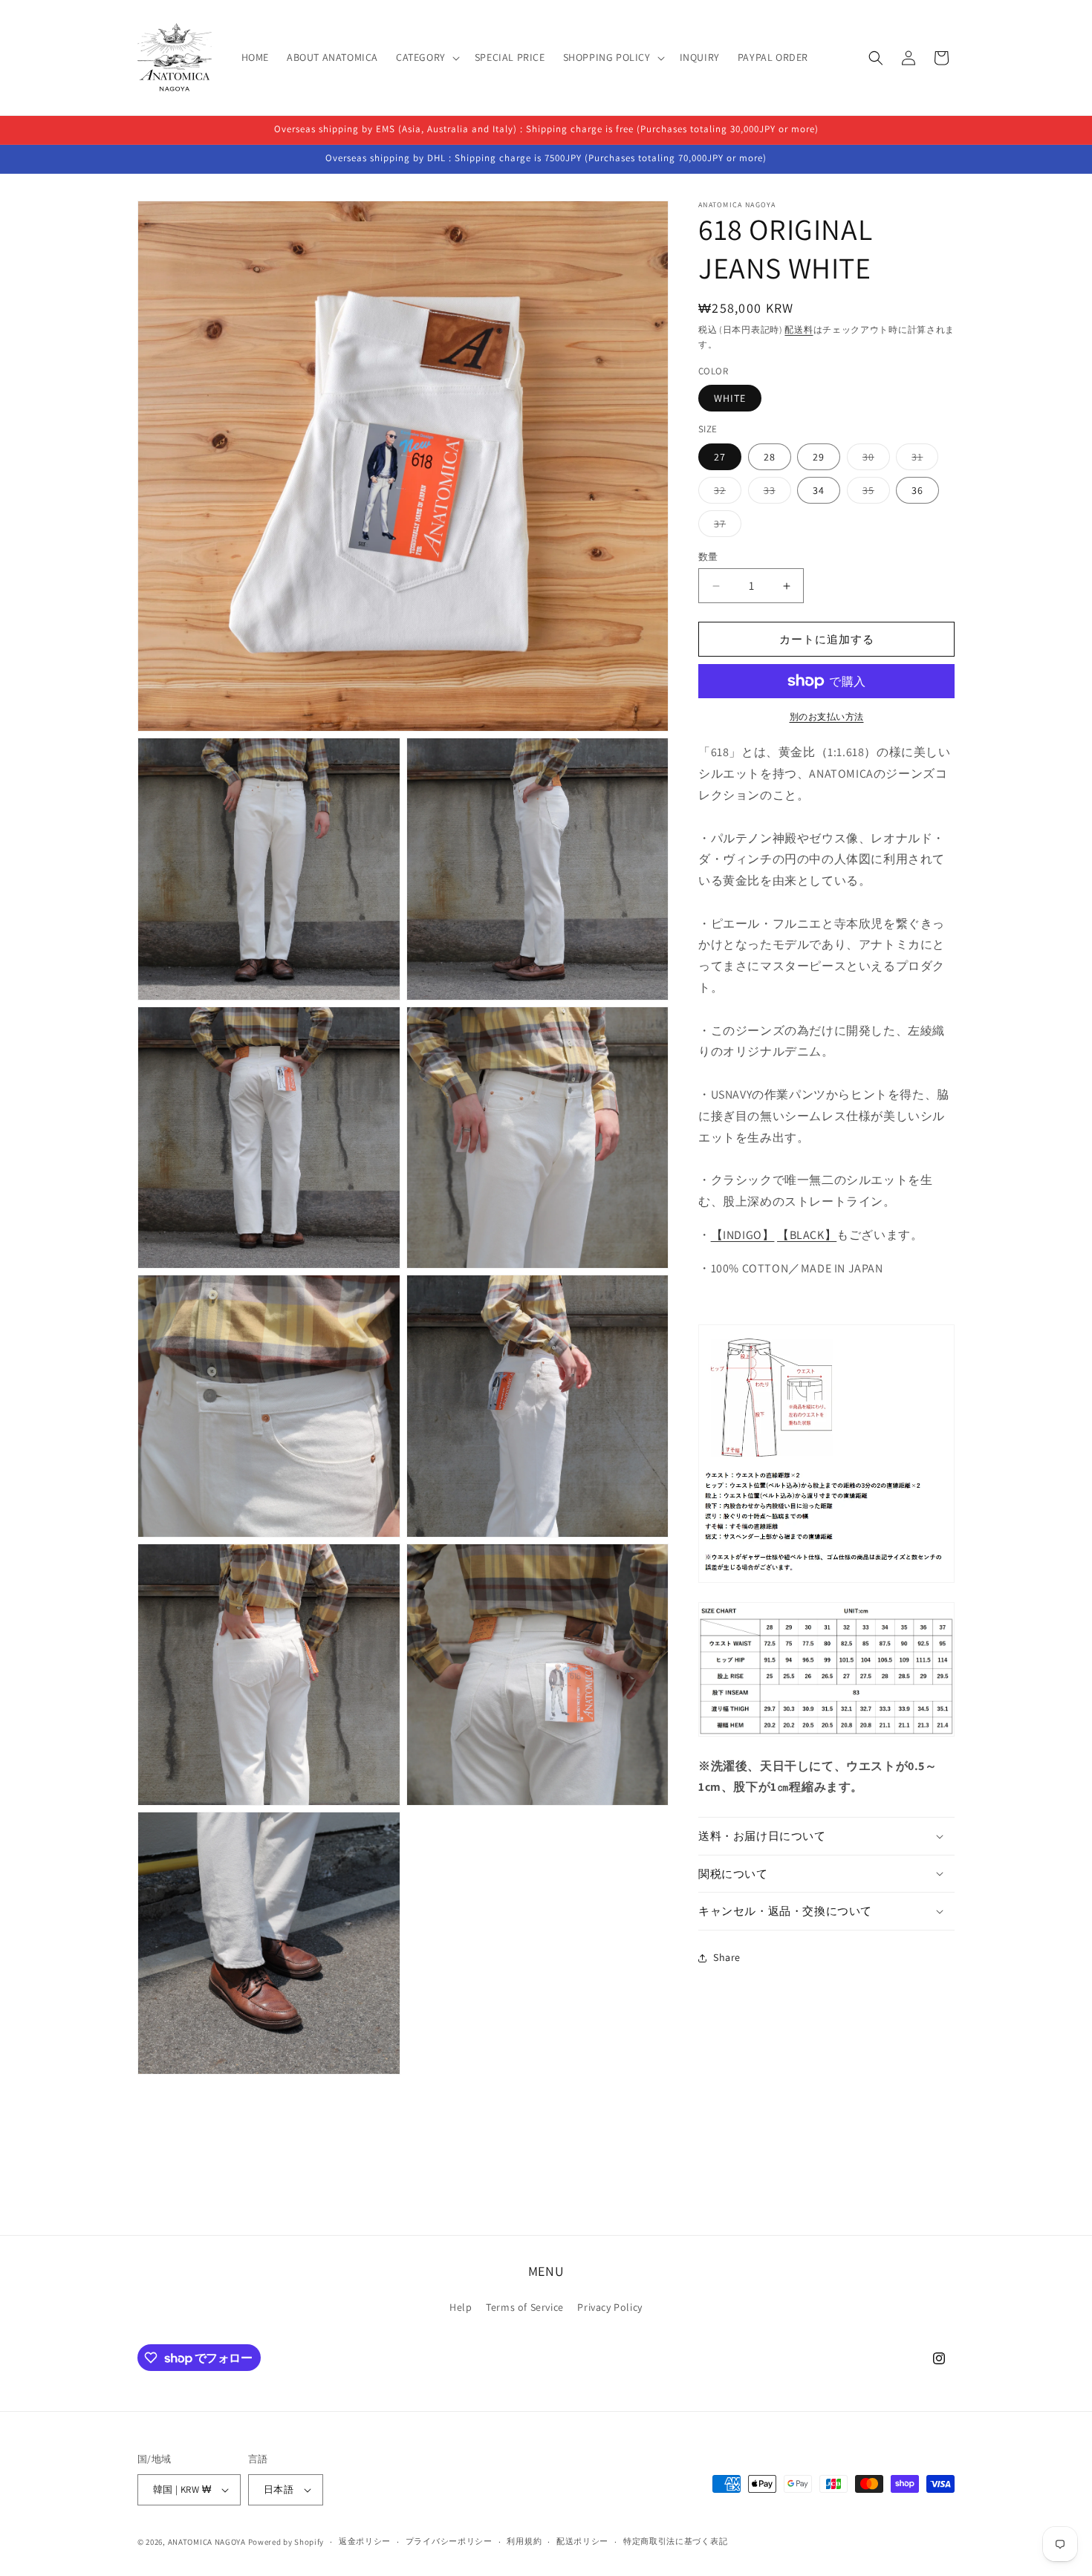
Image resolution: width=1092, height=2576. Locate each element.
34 (819, 490)
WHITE (730, 398)
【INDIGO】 (743, 1235)
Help (461, 2307)
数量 (708, 557)
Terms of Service (525, 2307)
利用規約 (524, 2541)
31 (922, 460)
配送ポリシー (582, 2541)
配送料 (799, 329)
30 (874, 460)
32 (725, 493)
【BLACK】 (807, 1235)
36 (917, 490)
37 (725, 527)
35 (874, 493)
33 (775, 493)
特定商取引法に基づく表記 (675, 2541)
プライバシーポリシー (449, 2541)
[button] (426, 57)
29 (819, 457)
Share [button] (727, 1957)
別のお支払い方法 (827, 716)
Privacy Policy (610, 2307)
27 (720, 457)
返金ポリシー (365, 2541)
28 (770, 457)
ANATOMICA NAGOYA (207, 2542)
